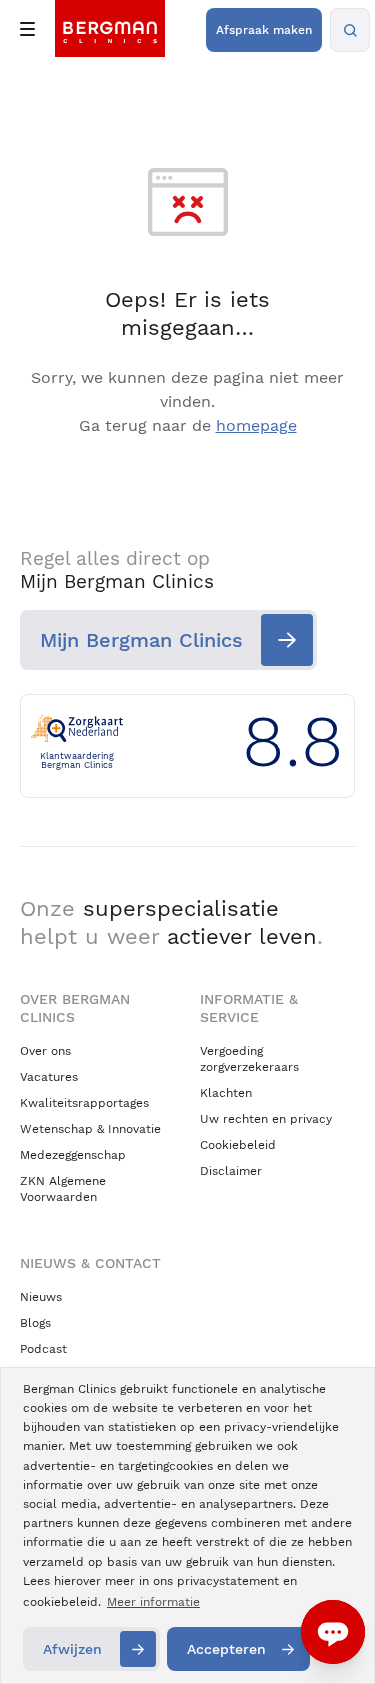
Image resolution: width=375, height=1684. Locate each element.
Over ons (45, 1051)
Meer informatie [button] (153, 1602)
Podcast (43, 1349)
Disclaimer (231, 1171)
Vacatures (49, 1077)
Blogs (35, 1323)
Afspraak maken (264, 30)
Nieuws (41, 1297)
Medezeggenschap (73, 1155)
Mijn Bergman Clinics (141, 640)
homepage (256, 425)
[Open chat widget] (333, 1632)
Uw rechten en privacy (266, 1119)
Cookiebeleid (238, 1145)
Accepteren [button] (226, 1649)
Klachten (226, 1093)
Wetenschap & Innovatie (90, 1129)
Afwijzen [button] (72, 1649)
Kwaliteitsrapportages (84, 1103)
